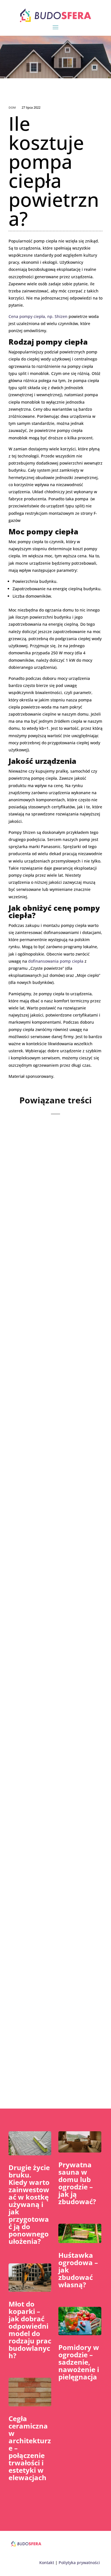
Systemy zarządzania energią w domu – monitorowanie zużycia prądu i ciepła (53, 1838)
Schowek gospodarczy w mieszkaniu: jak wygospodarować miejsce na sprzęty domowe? (54, 1515)
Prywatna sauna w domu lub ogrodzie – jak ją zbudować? (77, 2183)
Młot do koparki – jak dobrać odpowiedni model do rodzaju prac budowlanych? (30, 2330)
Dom (12, 108)
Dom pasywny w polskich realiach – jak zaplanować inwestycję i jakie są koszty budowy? (55, 2001)
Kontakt (47, 2563)
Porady (53, 1538)
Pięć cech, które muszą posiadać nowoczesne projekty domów (52, 1359)
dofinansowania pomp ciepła (56, 961)
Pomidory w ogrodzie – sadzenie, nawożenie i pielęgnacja (79, 2362)
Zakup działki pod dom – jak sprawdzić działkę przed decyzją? (55, 1679)
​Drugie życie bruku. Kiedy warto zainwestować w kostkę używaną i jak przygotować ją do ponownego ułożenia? (29, 2204)
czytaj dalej (30, 1263)
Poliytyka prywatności (79, 2563)
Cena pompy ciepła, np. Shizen (38, 316)
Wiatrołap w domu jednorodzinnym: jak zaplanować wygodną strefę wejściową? (50, 1199)
